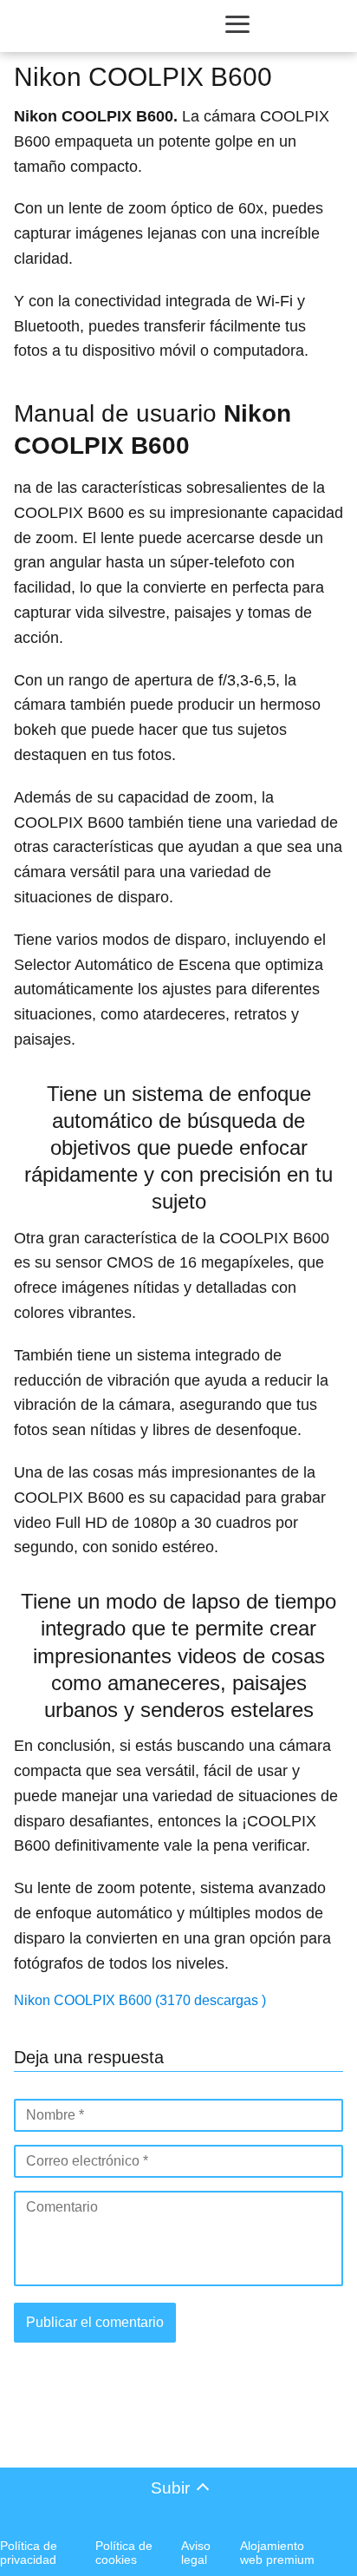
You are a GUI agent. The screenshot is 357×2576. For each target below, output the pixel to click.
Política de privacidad (29, 2553)
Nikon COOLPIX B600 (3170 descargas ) (140, 2000)
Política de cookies (124, 2553)
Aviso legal (196, 2553)
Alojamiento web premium (277, 2553)
